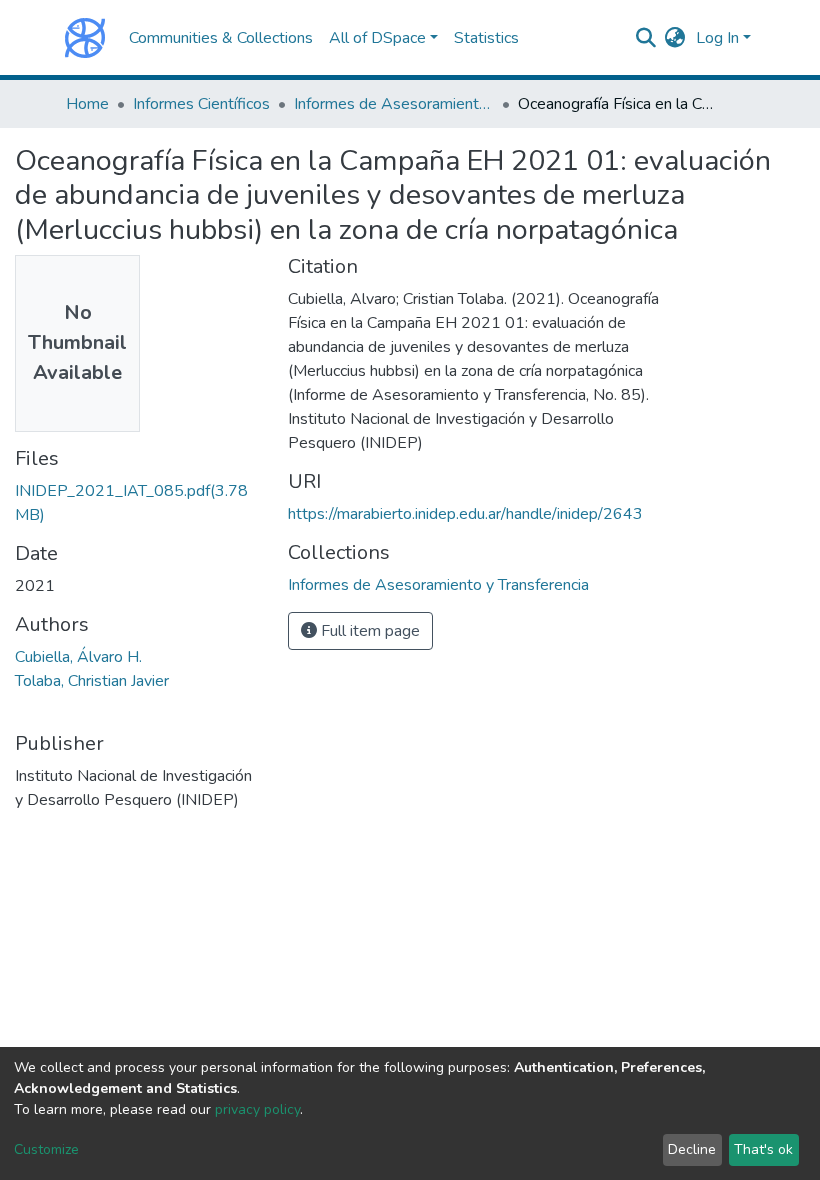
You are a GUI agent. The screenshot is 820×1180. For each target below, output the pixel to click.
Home (87, 104)
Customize (46, 1149)
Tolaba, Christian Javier (92, 681)
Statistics (486, 38)
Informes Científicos (201, 104)
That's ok (763, 1149)
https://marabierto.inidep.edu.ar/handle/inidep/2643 (465, 514)
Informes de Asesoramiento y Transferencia (394, 104)
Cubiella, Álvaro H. (78, 657)
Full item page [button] (368, 631)
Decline (692, 1149)
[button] (675, 38)
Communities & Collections (221, 38)
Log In (717, 38)
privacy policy (257, 1109)
